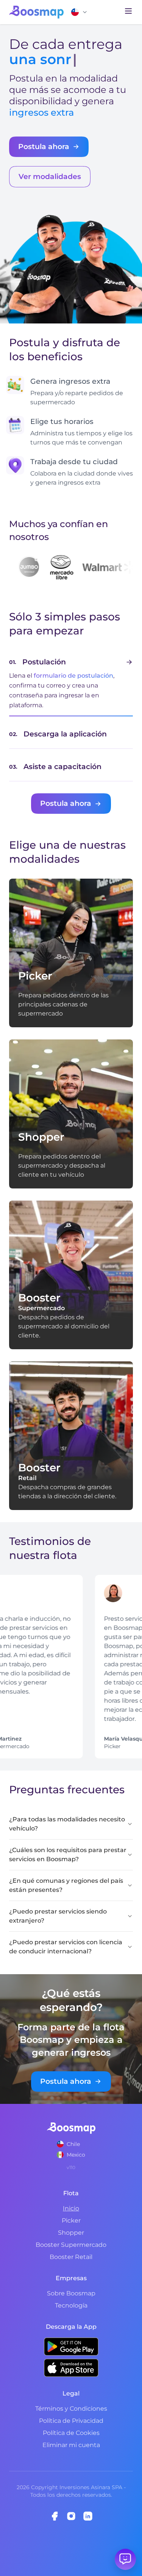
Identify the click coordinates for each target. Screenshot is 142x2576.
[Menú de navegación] (128, 11)
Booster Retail (71, 2257)
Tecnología (71, 2305)
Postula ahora (44, 146)
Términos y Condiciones (71, 2409)
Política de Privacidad (71, 2421)
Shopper (71, 2233)
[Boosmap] (36, 12)
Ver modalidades (50, 176)
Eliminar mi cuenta (71, 2445)
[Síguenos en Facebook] (55, 2516)
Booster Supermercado (71, 2245)
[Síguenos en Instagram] (71, 2516)
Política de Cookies (71, 2433)
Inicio (71, 2208)
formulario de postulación (73, 676)
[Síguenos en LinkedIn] (88, 2516)
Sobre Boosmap (71, 2293)
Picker (71, 2220)
